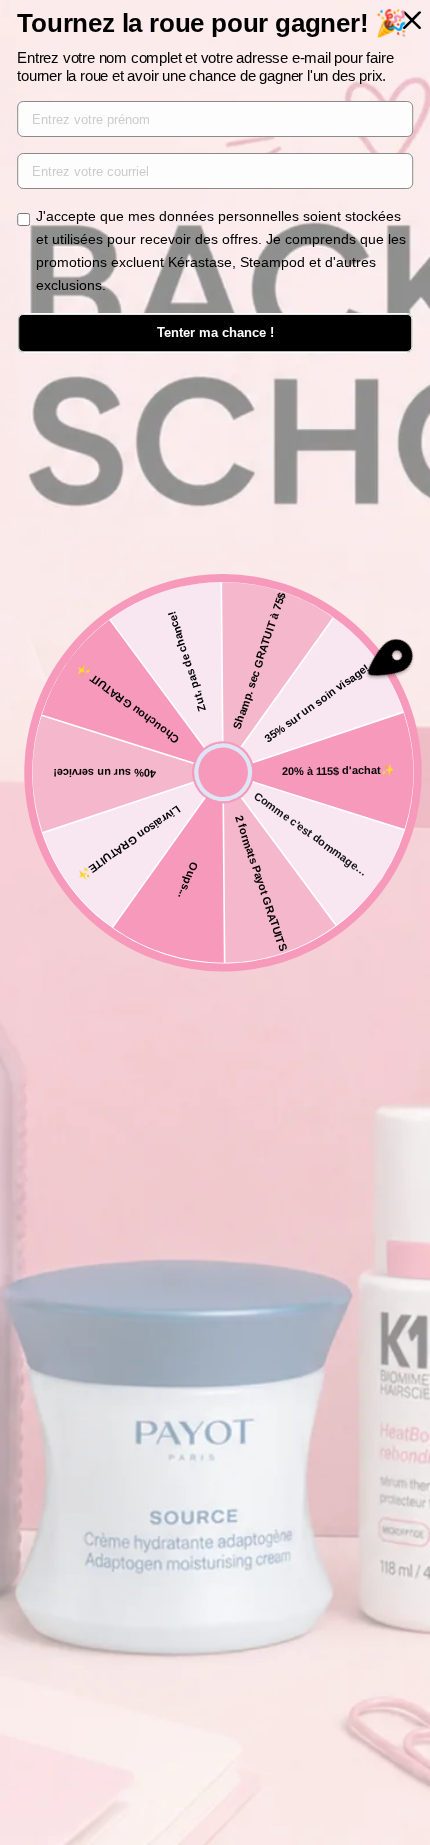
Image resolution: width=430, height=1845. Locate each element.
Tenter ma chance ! (215, 332)
